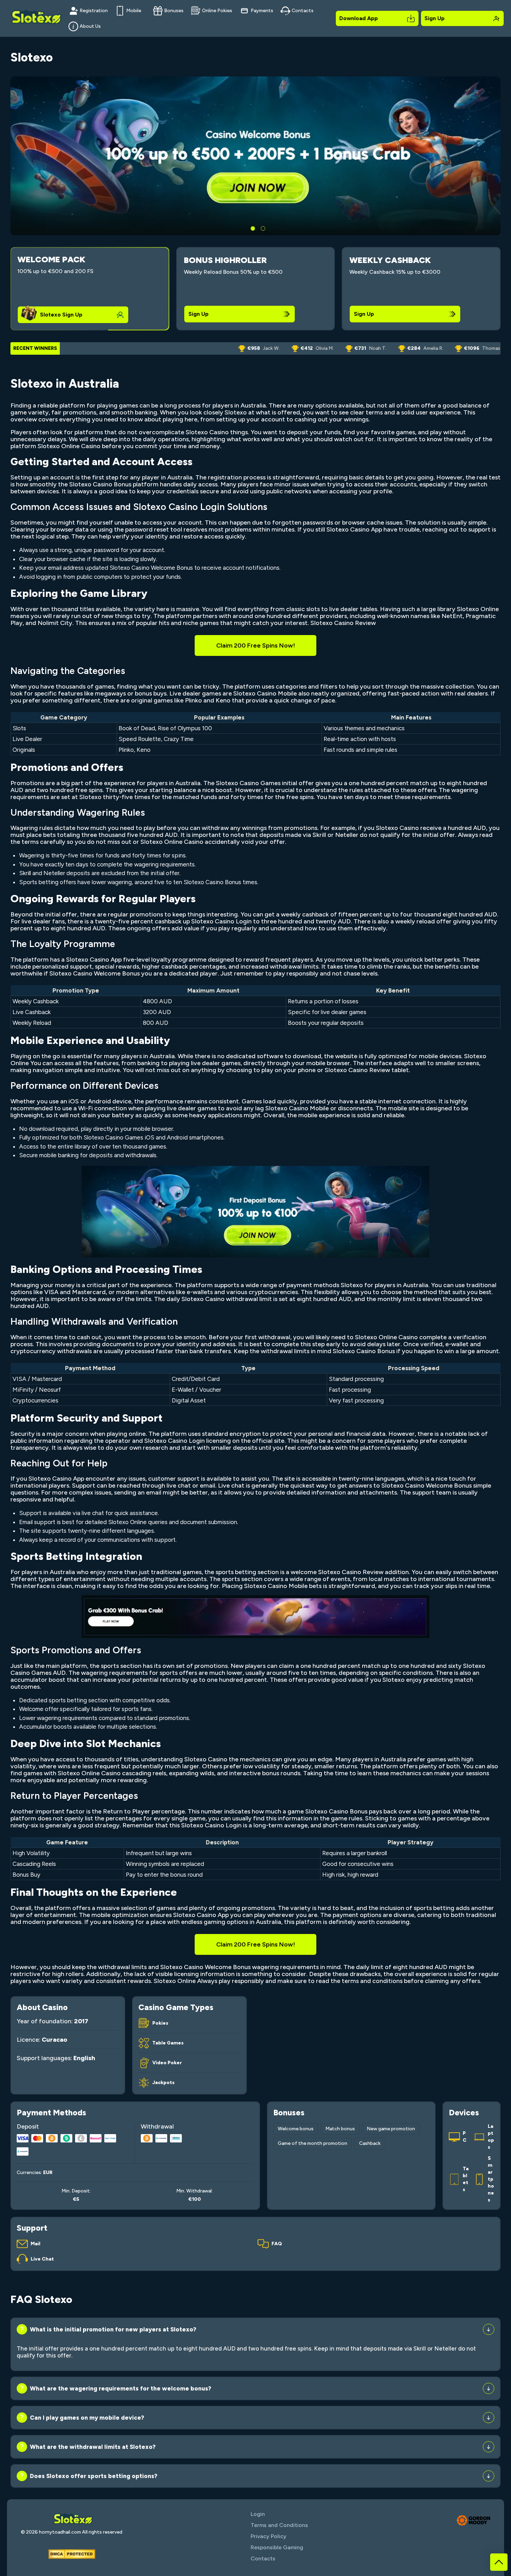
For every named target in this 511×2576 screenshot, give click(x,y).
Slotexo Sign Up (61, 315)
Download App (359, 18)
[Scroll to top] (499, 2562)
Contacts (303, 11)
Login (258, 2514)
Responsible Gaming (277, 2547)
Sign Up (435, 18)
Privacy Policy (269, 2536)
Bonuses (174, 11)
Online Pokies (217, 11)
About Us (90, 26)
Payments (262, 11)
